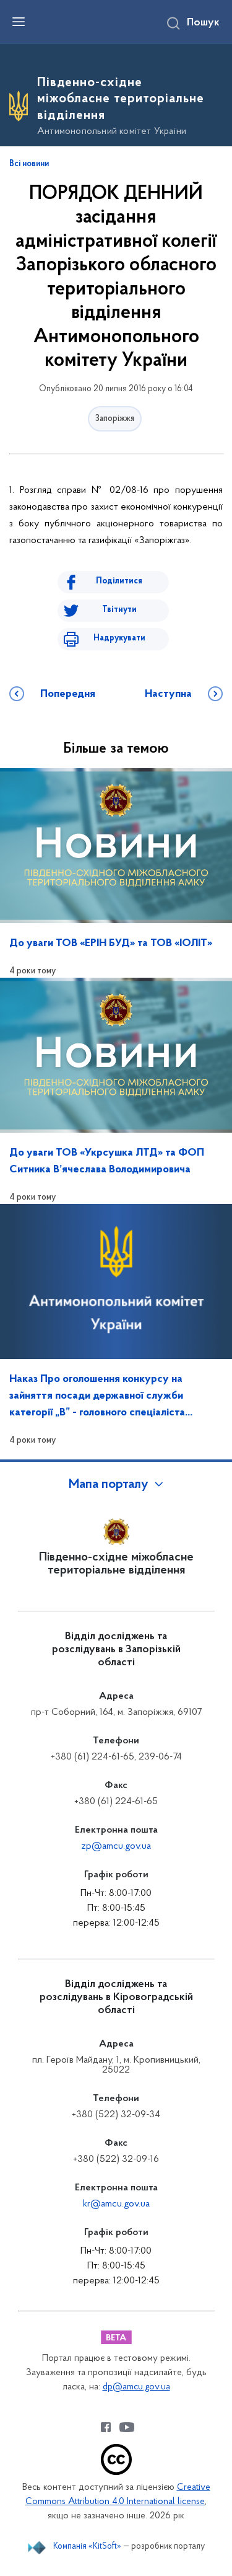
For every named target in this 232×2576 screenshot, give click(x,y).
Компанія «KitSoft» (87, 2547)
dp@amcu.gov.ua (136, 2387)
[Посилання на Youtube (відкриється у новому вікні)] (127, 2427)
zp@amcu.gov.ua (116, 1846)
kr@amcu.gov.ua (116, 2204)
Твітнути (119, 610)
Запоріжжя (115, 419)
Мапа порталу (109, 1485)
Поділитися (119, 581)
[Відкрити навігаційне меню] (19, 22)
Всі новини (29, 164)
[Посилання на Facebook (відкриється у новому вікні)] (106, 2427)
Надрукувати (119, 638)
